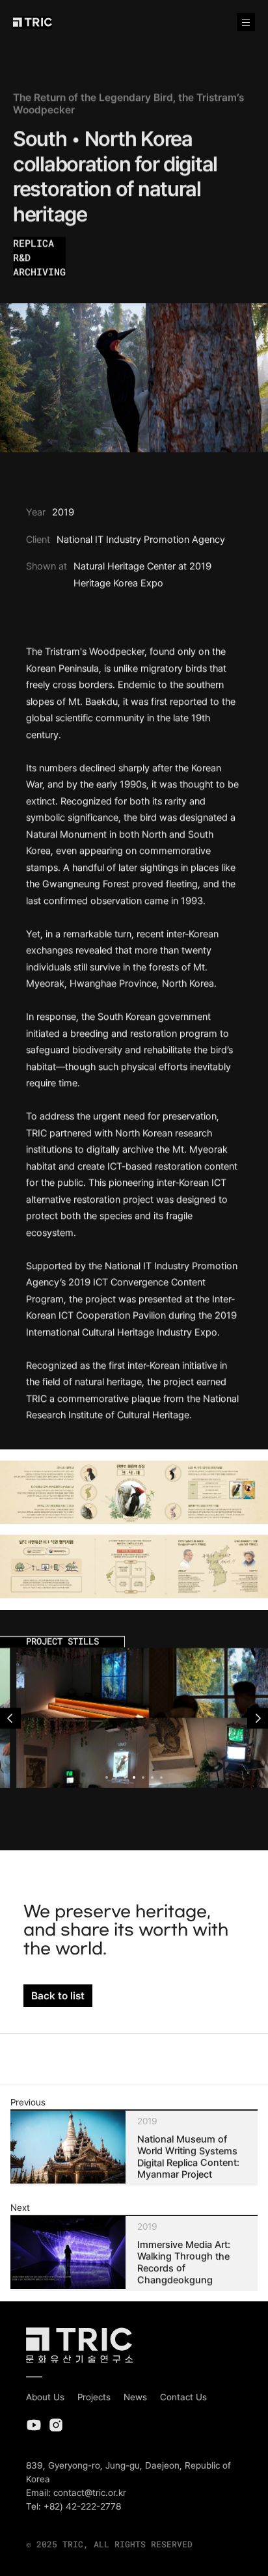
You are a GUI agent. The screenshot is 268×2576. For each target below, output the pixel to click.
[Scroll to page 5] (143, 1777)
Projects (94, 2397)
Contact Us (183, 2397)
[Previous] (10, 1718)
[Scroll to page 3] (125, 1777)
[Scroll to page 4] (134, 1777)
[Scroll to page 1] (105, 1777)
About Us (45, 2397)
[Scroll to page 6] (152, 1777)
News (135, 2397)
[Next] (258, 1718)
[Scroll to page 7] (163, 1777)
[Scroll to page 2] (116, 1777)
